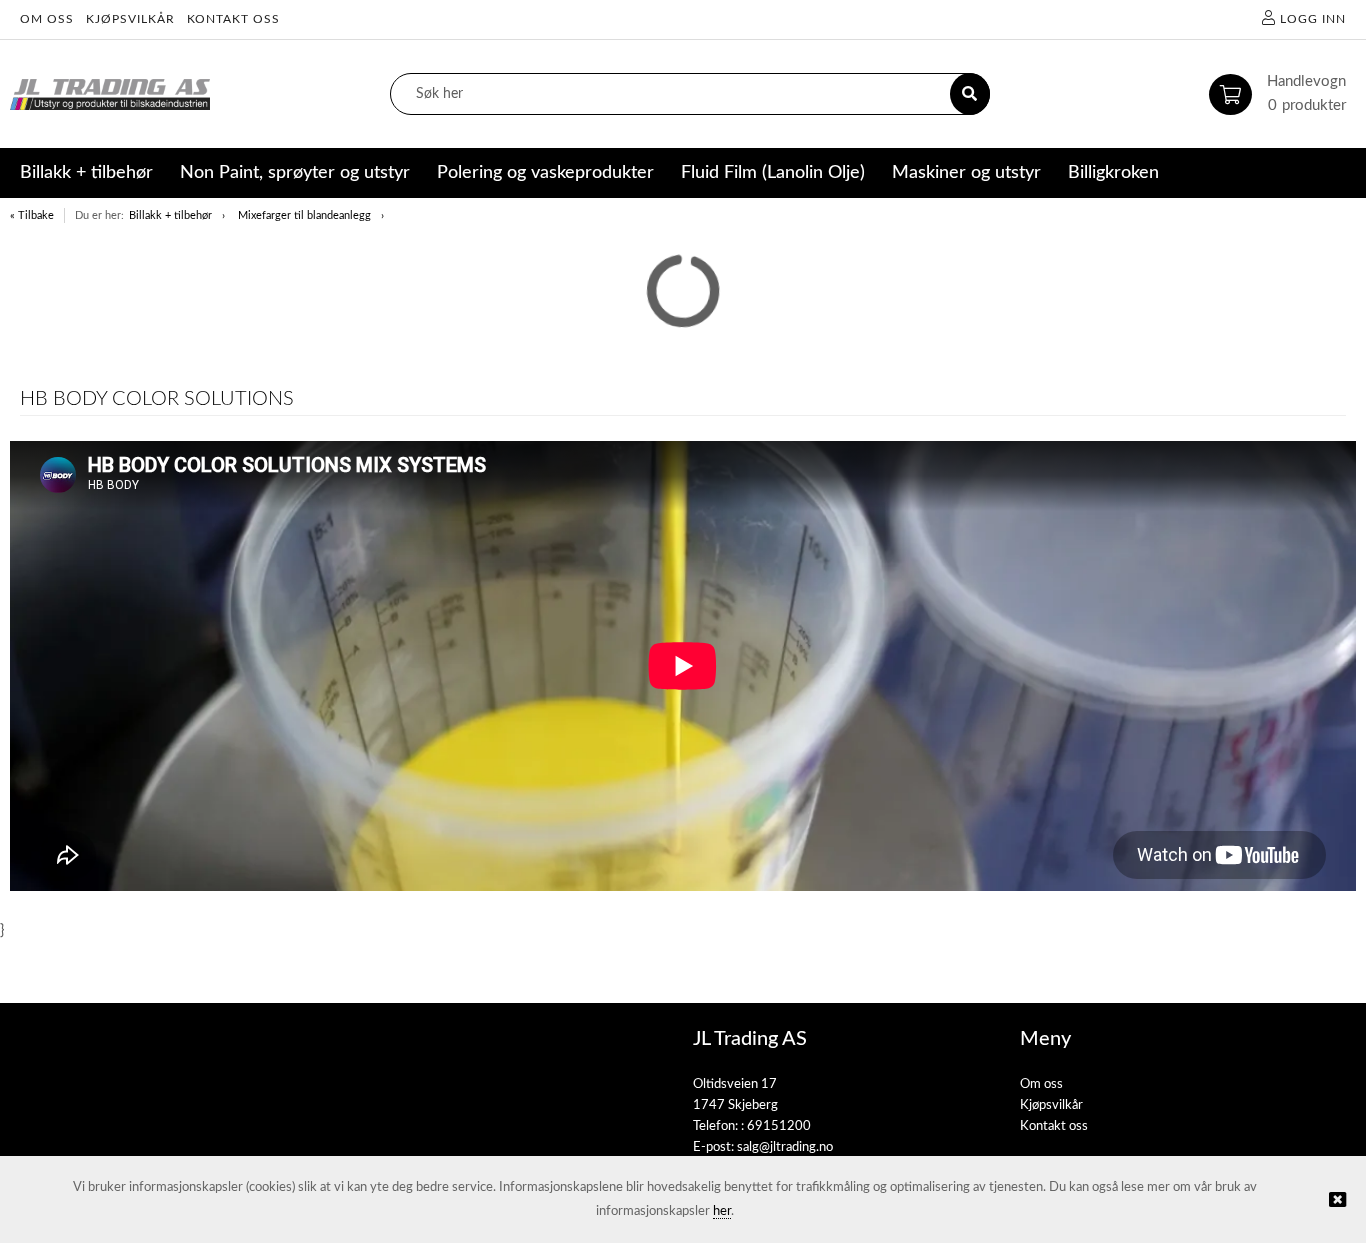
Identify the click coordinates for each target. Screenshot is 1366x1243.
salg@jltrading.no (785, 1147)
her (722, 1211)
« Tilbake (32, 215)
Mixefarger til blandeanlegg (304, 215)
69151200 (779, 1126)
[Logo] (110, 94)
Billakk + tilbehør (170, 215)
